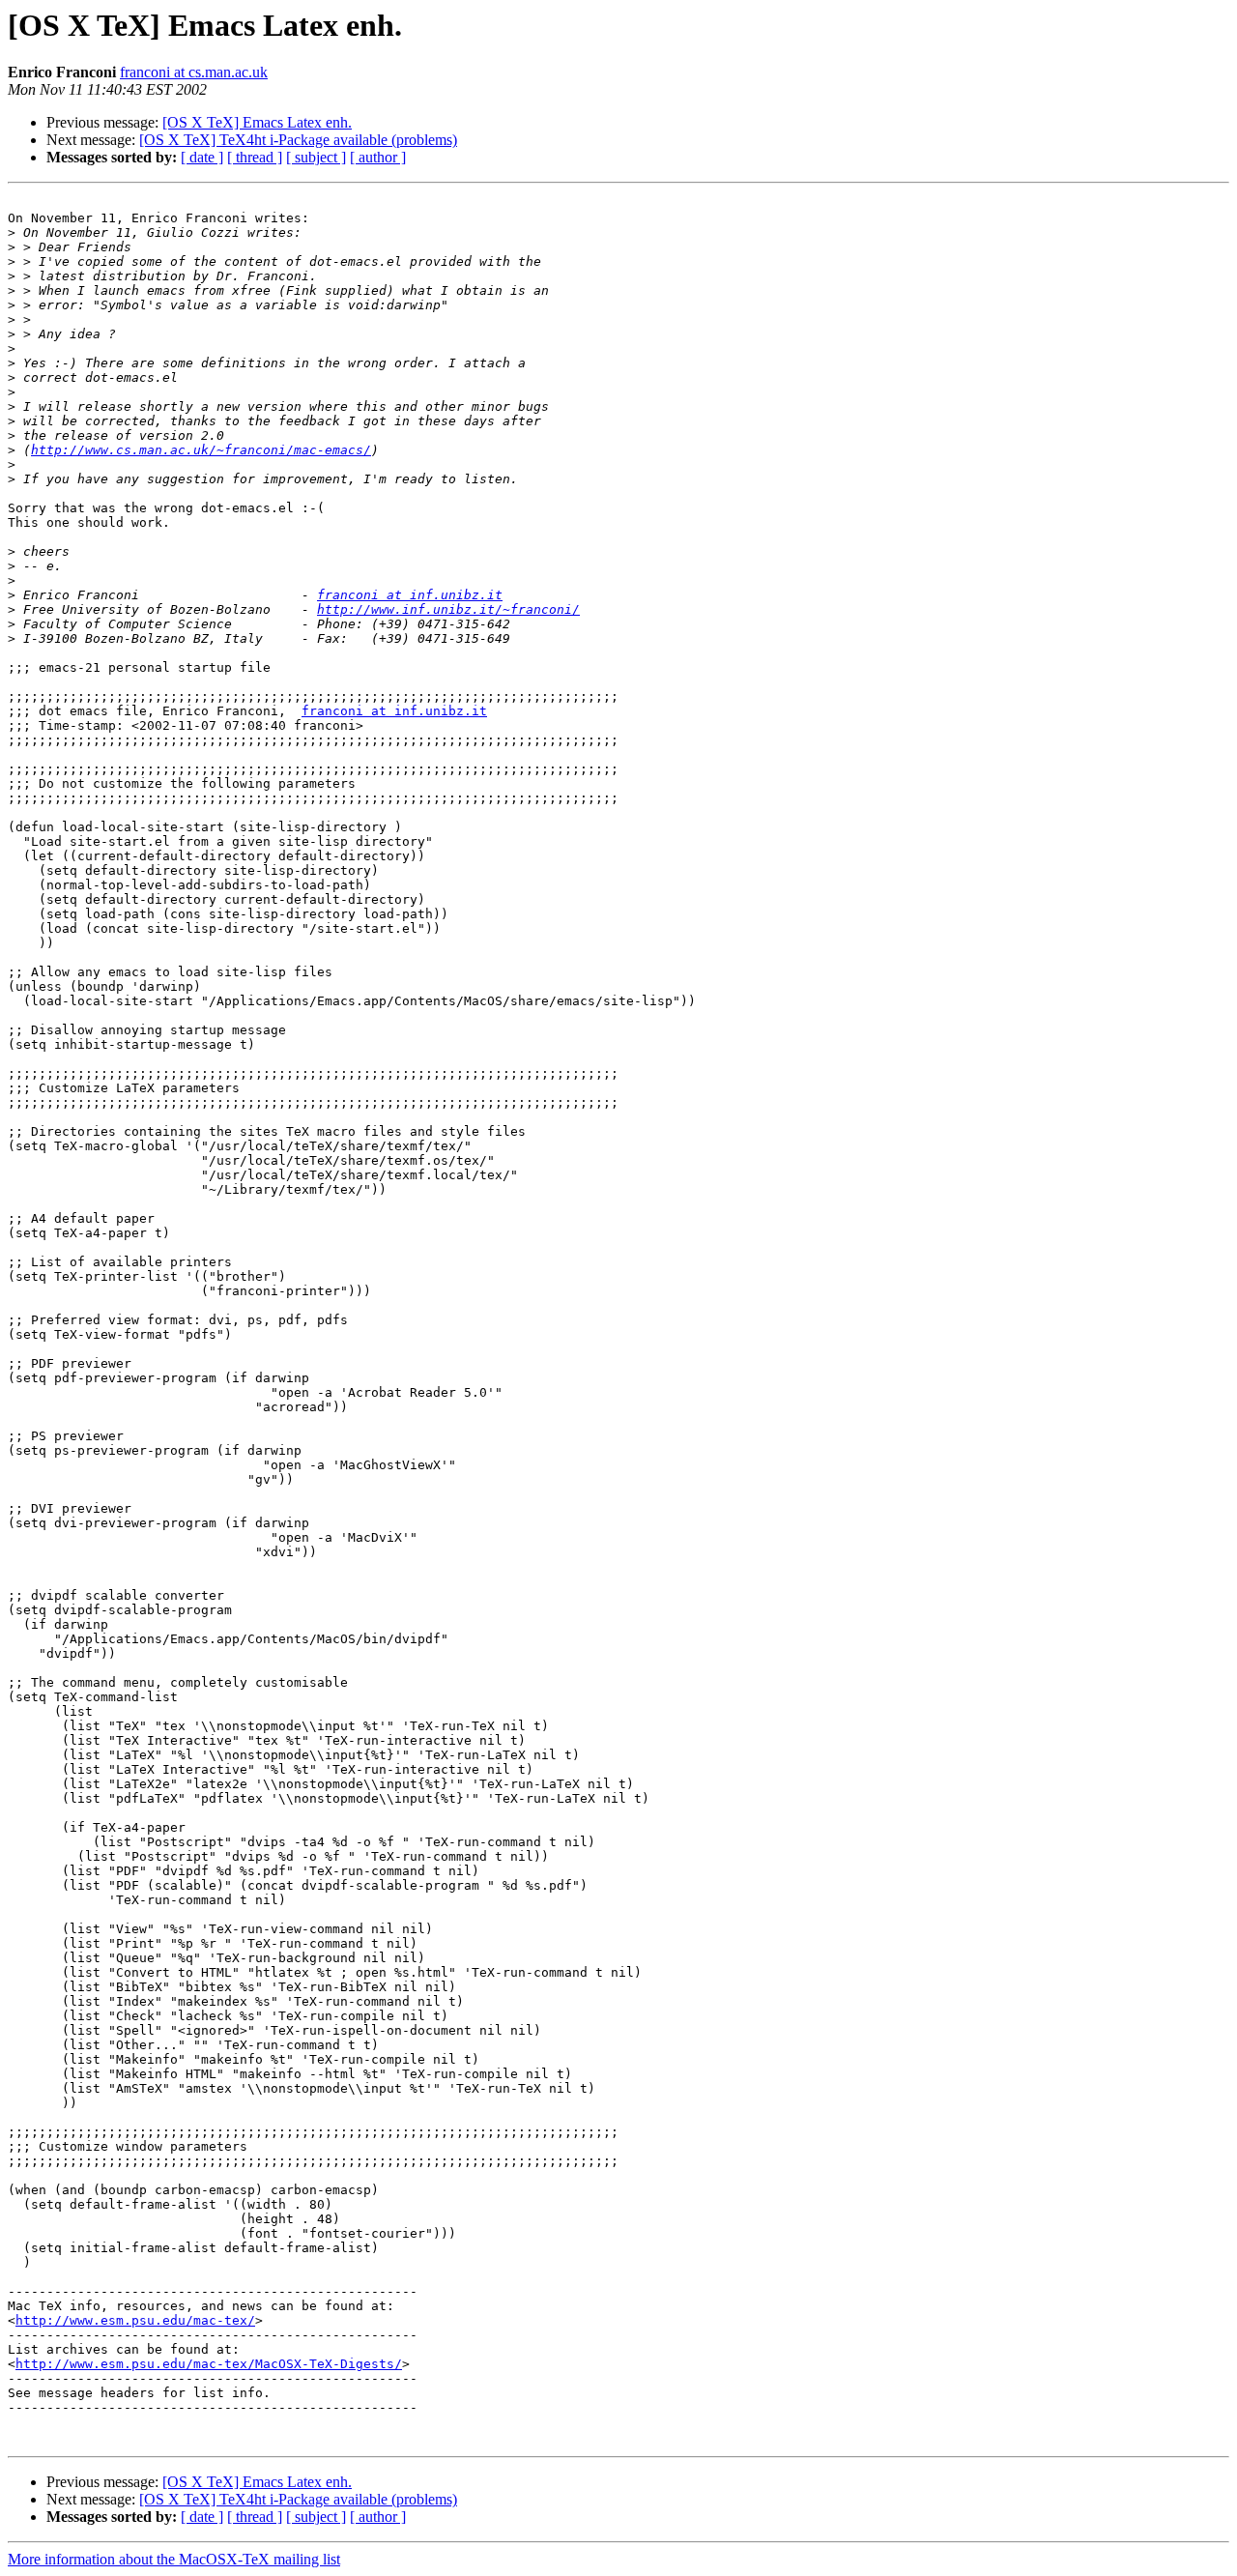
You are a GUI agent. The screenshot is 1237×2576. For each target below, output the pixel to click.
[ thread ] (255, 157)
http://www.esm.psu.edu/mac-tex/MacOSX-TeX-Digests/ (209, 2364)
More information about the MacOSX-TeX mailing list (174, 2559)
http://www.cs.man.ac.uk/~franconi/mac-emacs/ (201, 450)
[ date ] (202, 157)
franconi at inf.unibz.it (410, 595)
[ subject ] (316, 157)
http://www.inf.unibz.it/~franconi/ (448, 609)
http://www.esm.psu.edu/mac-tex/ (135, 2320)
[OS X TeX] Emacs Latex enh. (257, 122)
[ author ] (378, 157)
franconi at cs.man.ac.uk (194, 72)
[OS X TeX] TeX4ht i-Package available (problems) (298, 140)
